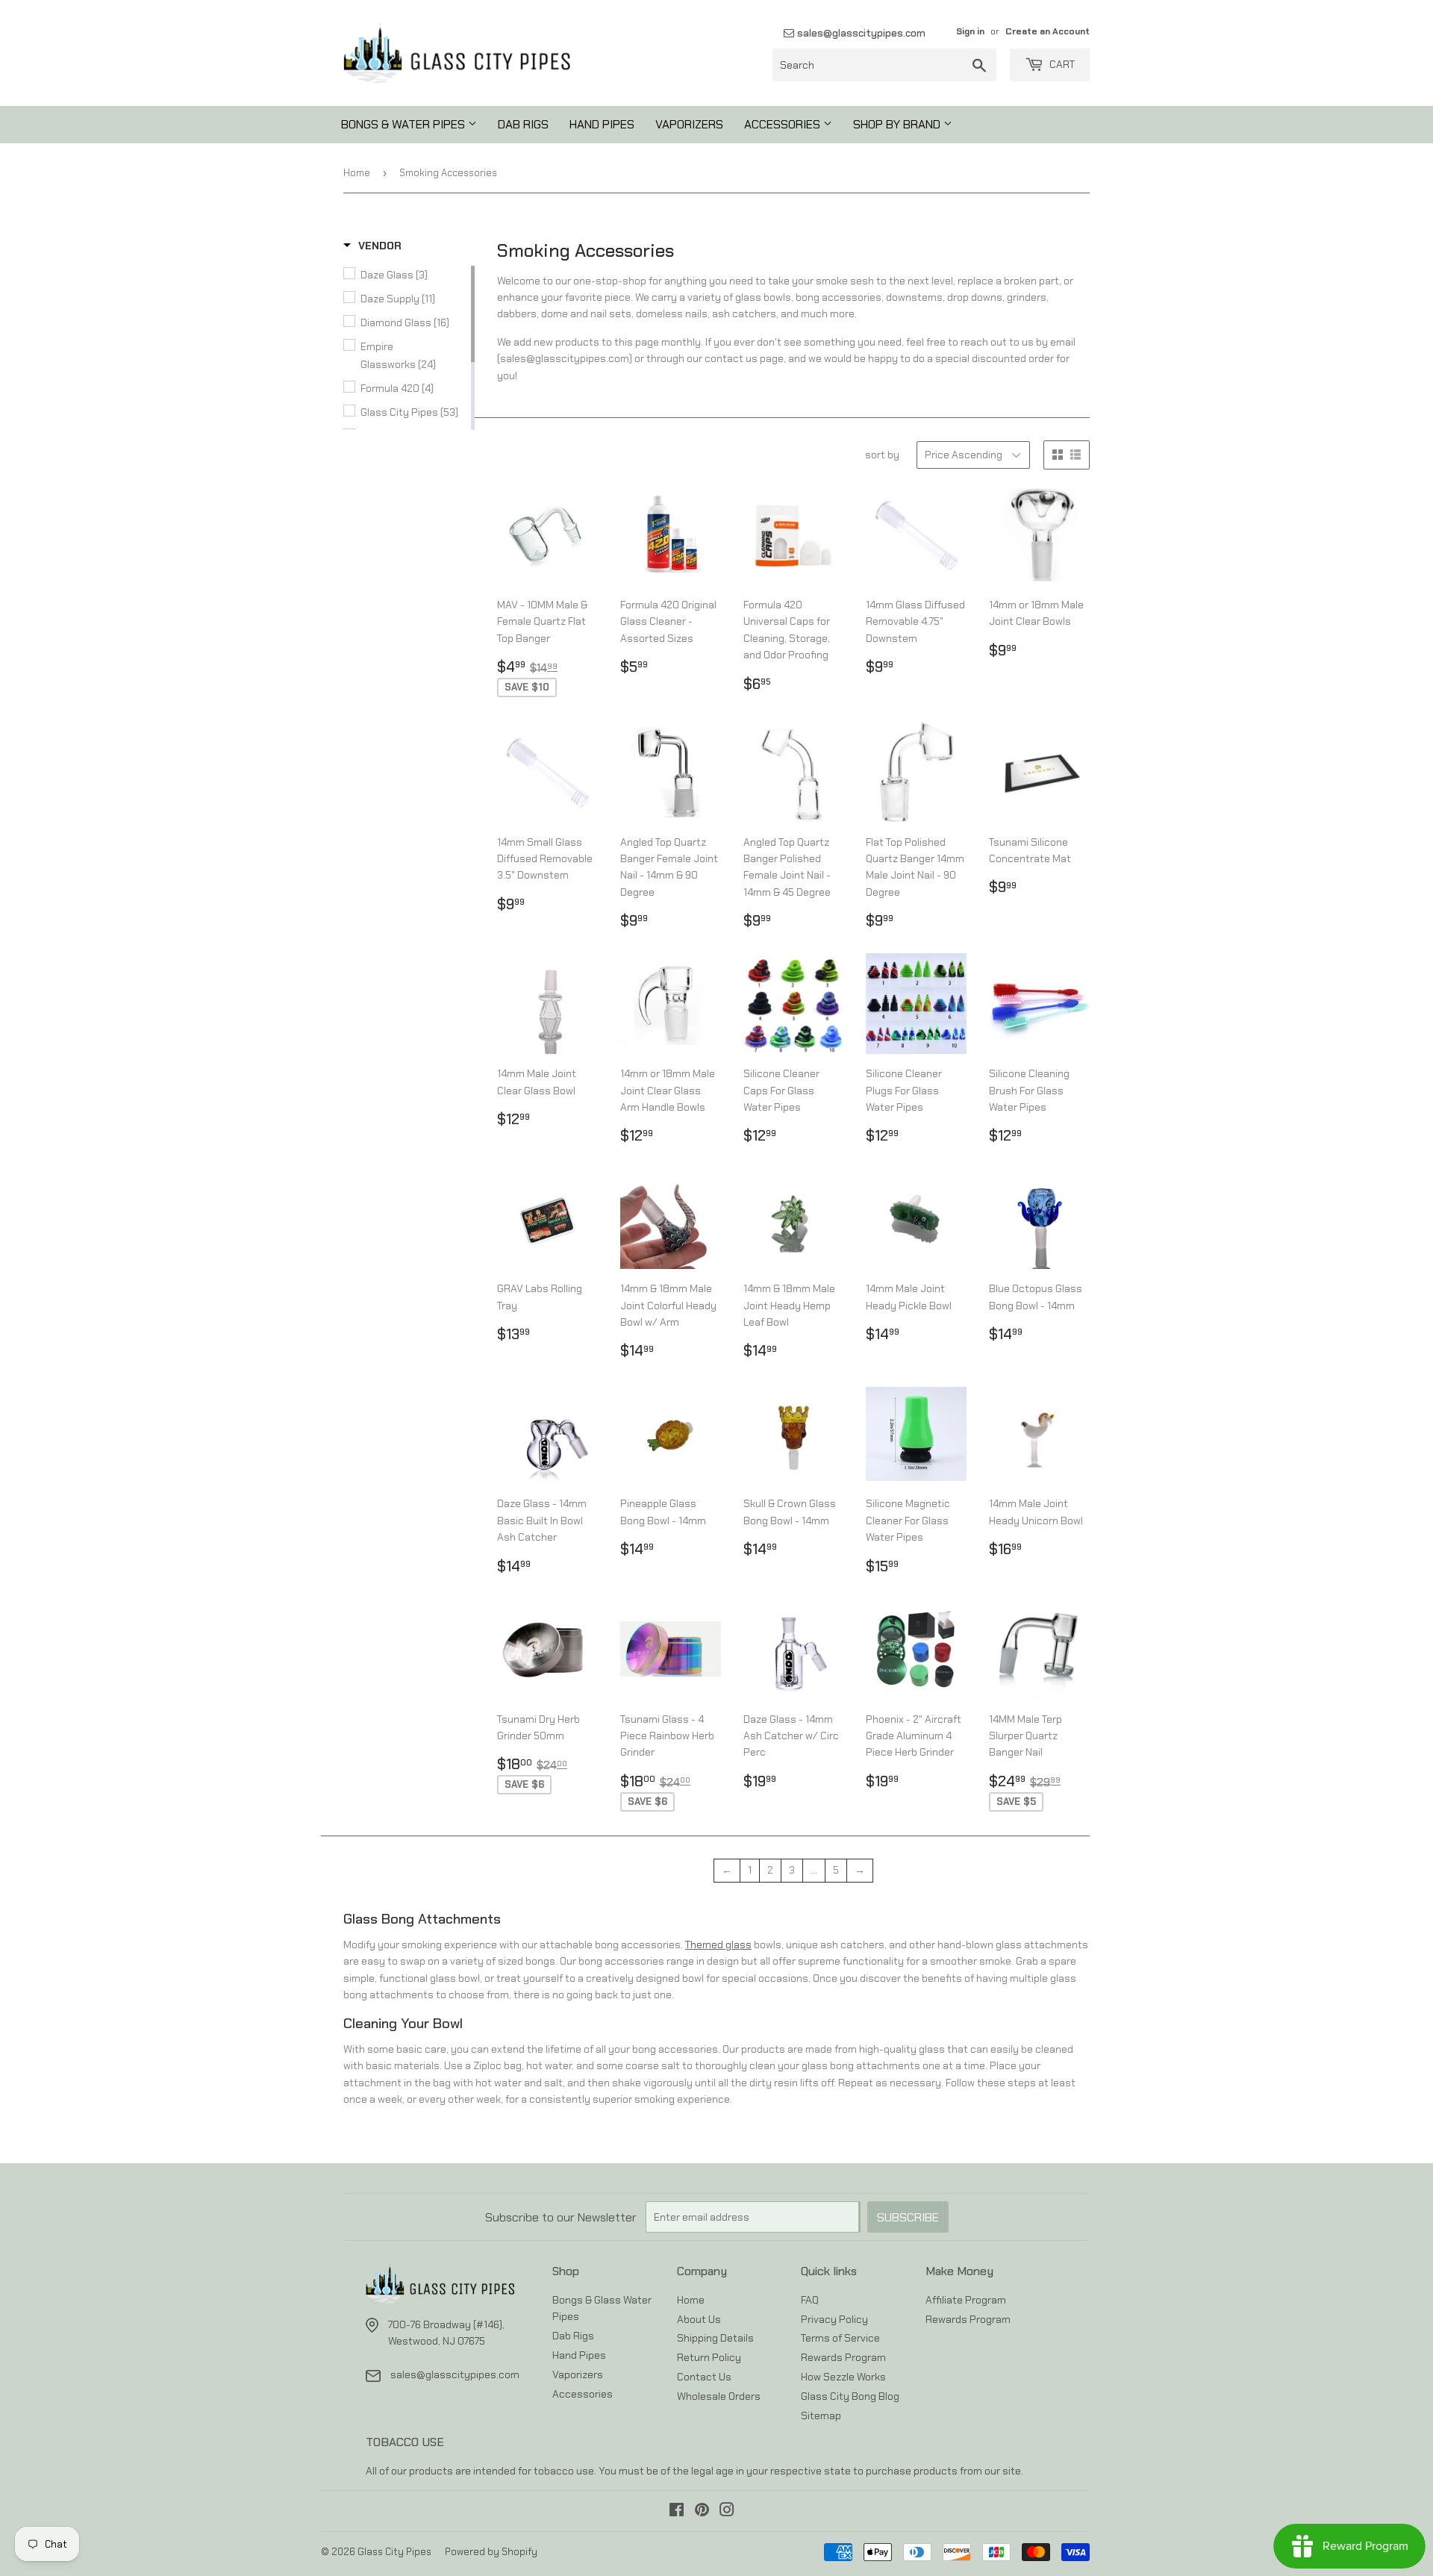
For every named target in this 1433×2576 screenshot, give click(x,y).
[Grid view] (1058, 455)
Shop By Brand (898, 124)
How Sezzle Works (843, 2377)
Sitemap (821, 2416)
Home (357, 173)
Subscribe (908, 2217)
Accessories (784, 124)
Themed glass (718, 1945)
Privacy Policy (834, 2319)
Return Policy (709, 2357)
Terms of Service (840, 2338)
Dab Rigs (523, 124)
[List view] (1075, 455)
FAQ (810, 2300)
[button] (372, 246)
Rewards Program (843, 2357)
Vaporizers (689, 124)
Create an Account (1048, 31)
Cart (1061, 64)
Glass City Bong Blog (850, 2396)
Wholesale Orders (719, 2396)
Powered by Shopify (491, 2552)
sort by (882, 455)
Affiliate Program (966, 2300)
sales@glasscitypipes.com (860, 33)
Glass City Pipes (394, 2552)
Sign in (970, 31)
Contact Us (704, 2377)
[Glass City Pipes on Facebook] (677, 2512)
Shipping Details (715, 2338)
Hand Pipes (602, 124)
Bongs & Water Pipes (405, 124)
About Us (699, 2319)
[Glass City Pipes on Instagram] (727, 2512)
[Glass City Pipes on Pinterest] (702, 2512)
